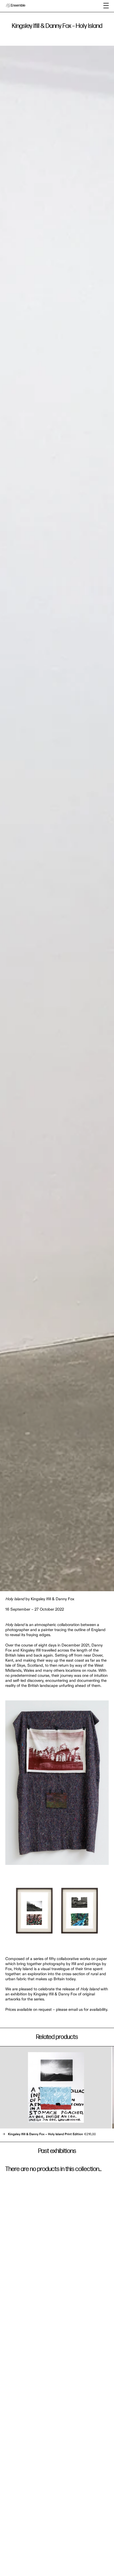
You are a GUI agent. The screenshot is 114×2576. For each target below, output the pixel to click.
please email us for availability (82, 2010)
